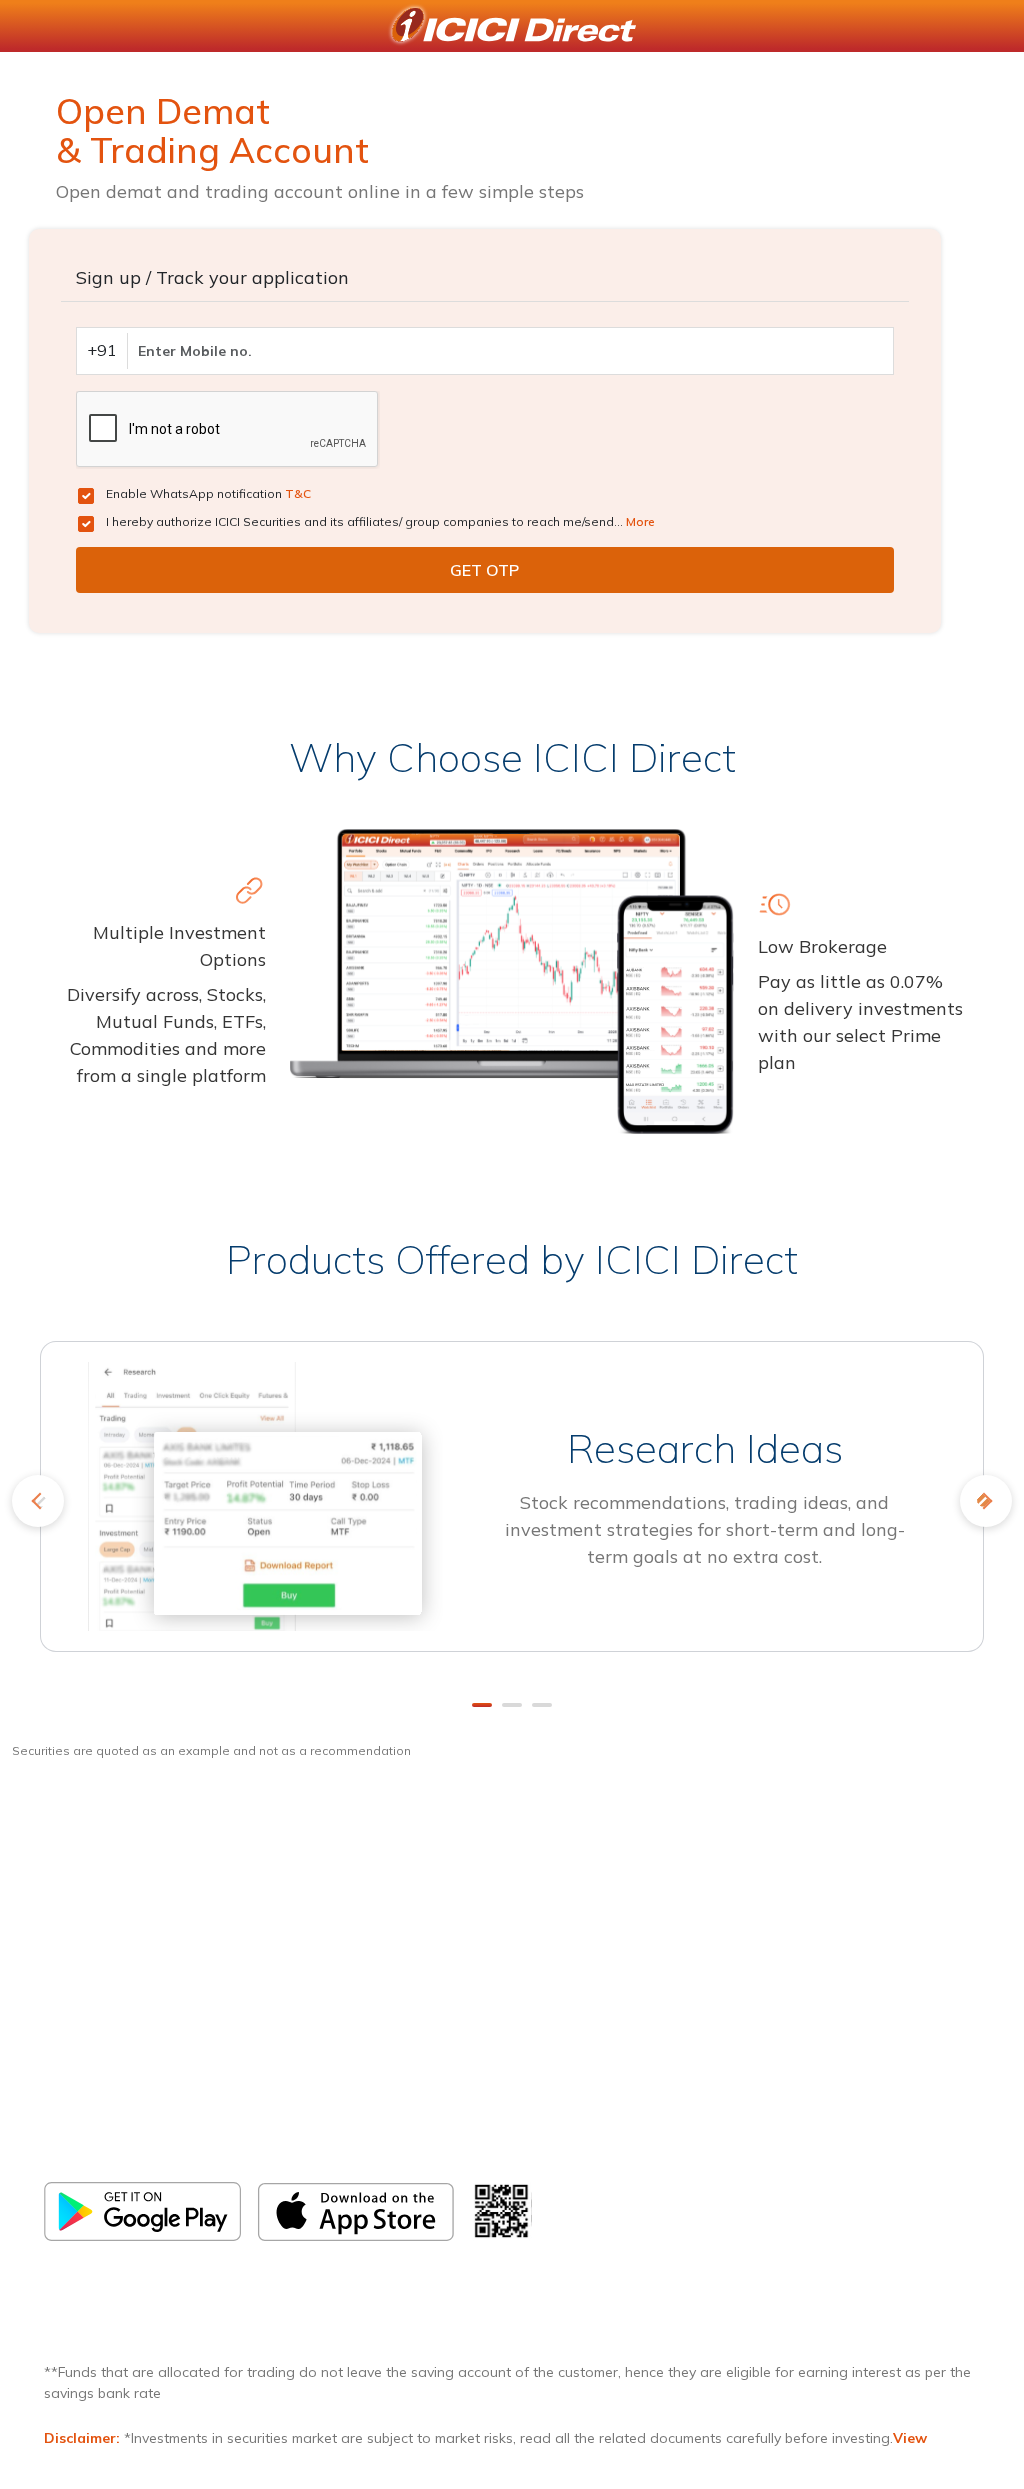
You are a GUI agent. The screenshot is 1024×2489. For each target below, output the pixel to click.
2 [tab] (512, 1705)
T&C (298, 493)
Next (986, 1501)
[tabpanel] (512, 1509)
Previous (38, 1501)
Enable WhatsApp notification (208, 493)
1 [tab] (482, 1705)
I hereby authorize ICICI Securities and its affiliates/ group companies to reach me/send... (380, 521)
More (640, 521)
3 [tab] (542, 1705)
